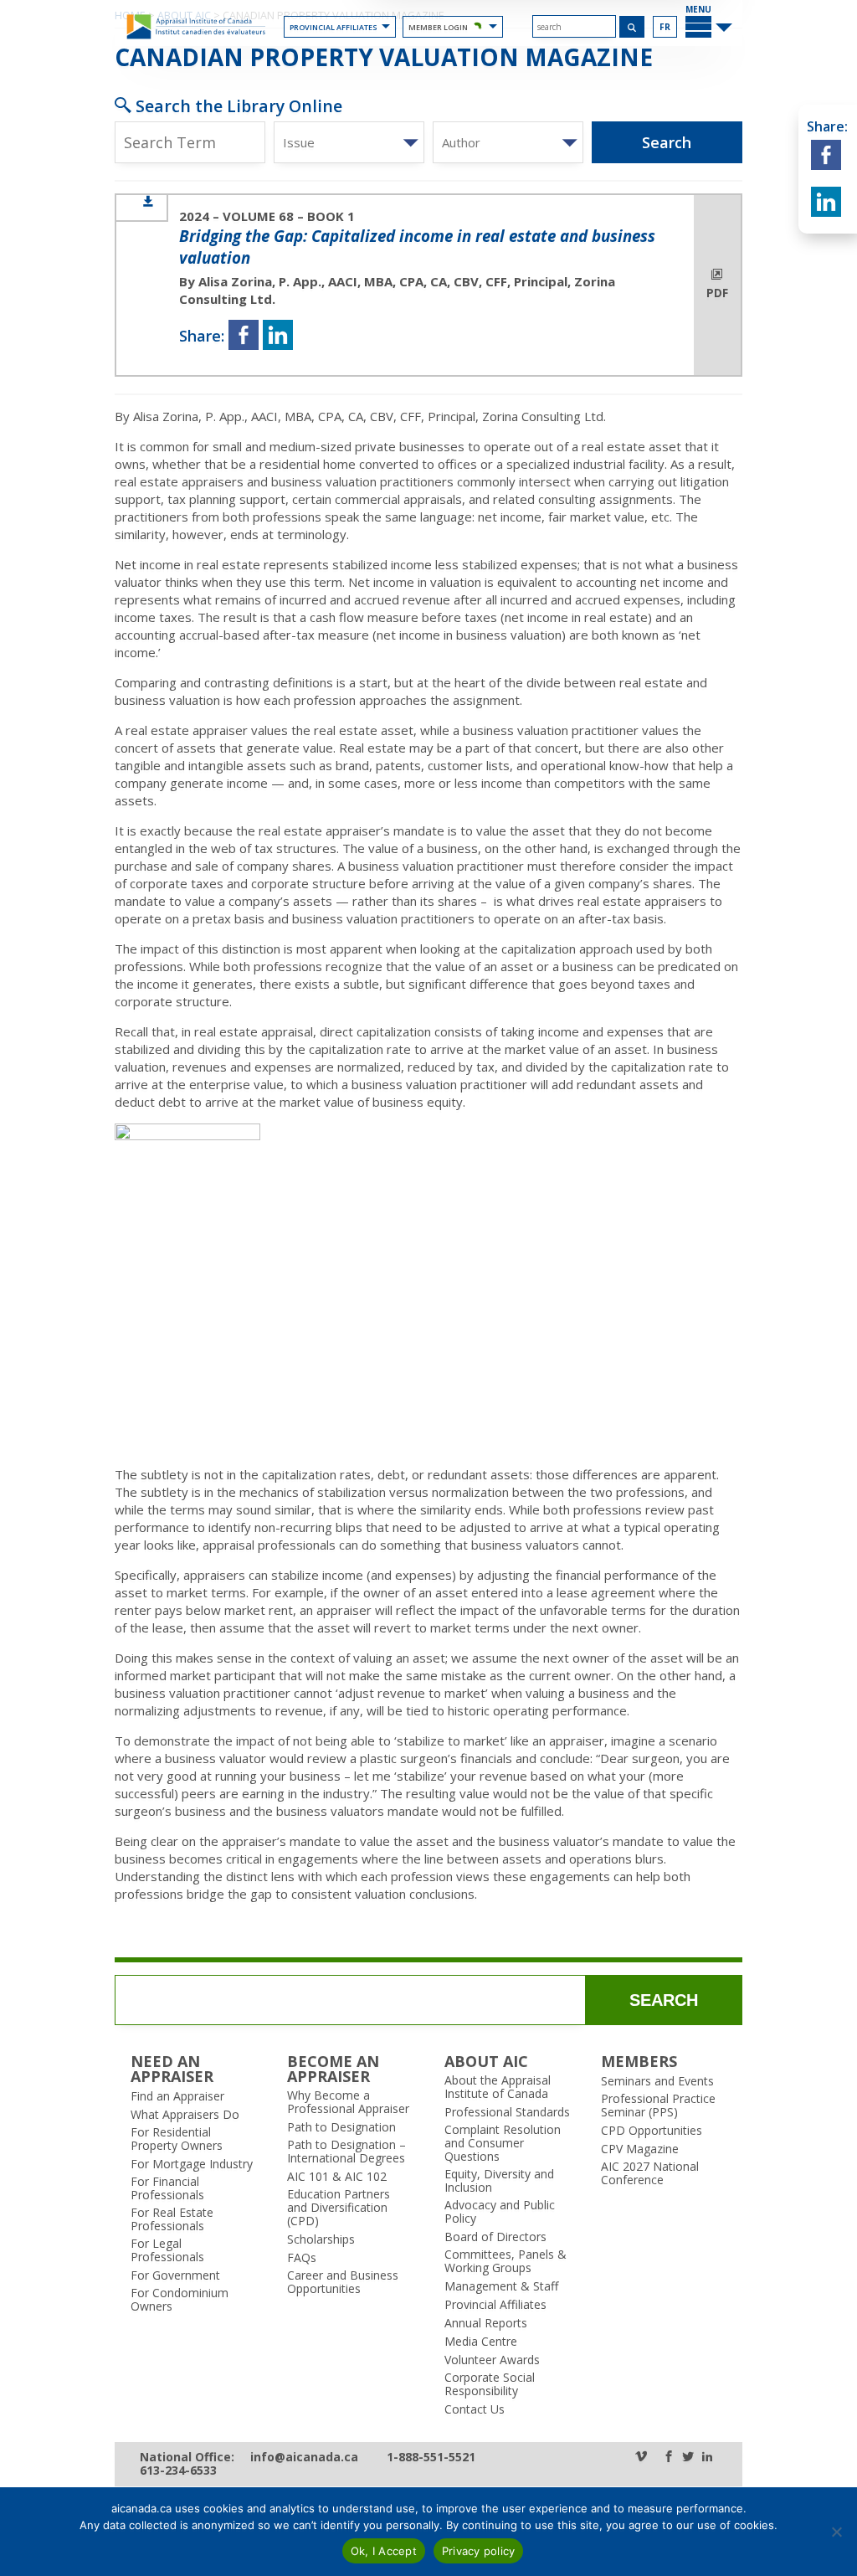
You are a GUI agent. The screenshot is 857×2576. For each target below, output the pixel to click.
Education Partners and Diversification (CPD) (339, 2208)
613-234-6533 (178, 2471)
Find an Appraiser (177, 2096)
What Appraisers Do (185, 2115)
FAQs (302, 2258)
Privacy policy (479, 2551)
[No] (836, 2532)
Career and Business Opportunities (343, 2282)
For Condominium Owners (180, 2300)
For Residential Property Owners (177, 2139)
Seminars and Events (657, 2081)
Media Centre (481, 2342)
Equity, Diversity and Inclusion (499, 2181)
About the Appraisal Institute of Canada (498, 2087)
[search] (574, 26)
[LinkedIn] (707, 2458)
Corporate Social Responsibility (490, 2384)
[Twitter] (688, 2458)
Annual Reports (486, 2323)
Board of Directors (495, 2237)
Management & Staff (501, 2286)
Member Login (438, 27)
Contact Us (475, 2409)
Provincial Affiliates (334, 27)
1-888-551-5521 (431, 2458)
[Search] (632, 27)
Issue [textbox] (299, 142)
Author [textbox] (461, 142)
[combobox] (349, 142)
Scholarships (321, 2239)
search (664, 2000)
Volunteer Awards (492, 2360)
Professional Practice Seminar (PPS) (658, 2106)
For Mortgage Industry (192, 2164)
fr (665, 27)
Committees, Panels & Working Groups (505, 2261)
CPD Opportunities (652, 2131)
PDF (717, 293)
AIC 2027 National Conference (650, 2173)
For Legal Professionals (167, 2250)
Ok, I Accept (384, 2551)
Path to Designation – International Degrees (346, 2152)
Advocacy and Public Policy (500, 2212)
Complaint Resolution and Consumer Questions (503, 2143)
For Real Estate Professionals (172, 2219)
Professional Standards (507, 2112)
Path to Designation (341, 2127)
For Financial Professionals (167, 2188)
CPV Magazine (640, 2149)
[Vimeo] (641, 2458)
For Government (175, 2275)
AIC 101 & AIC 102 (337, 2177)
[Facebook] (669, 2458)
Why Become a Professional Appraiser (348, 2102)
